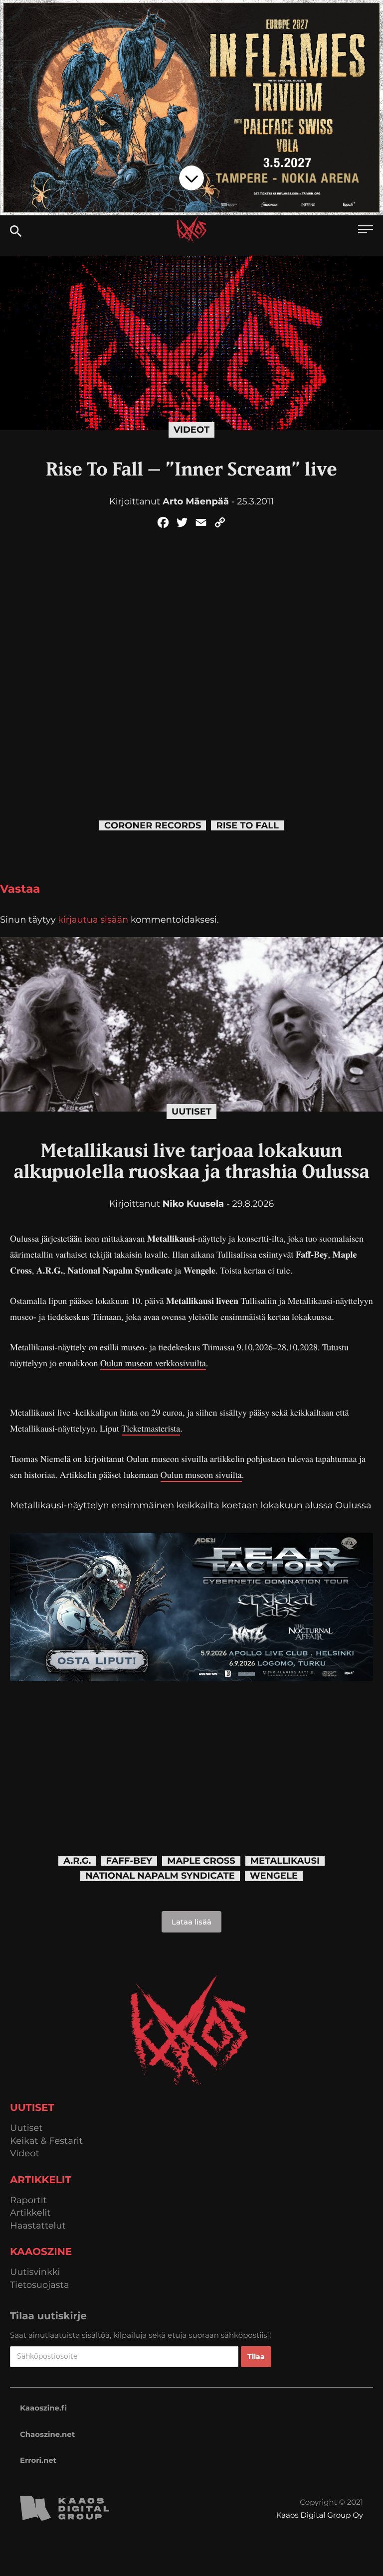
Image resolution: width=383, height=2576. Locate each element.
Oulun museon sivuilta (201, 1475)
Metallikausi (285, 1861)
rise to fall (247, 826)
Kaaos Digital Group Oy (320, 2515)
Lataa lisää (191, 1922)
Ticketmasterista (151, 1429)
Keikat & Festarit (46, 2141)
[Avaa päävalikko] (366, 231)
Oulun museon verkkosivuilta (153, 1363)
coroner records (153, 826)
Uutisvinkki (35, 2272)
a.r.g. (77, 1861)
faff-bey (129, 1861)
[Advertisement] (191, 1751)
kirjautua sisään (93, 920)
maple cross (201, 1861)
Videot (191, 430)
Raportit (28, 2200)
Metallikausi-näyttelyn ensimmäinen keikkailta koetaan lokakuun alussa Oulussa (191, 1505)
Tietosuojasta (40, 2285)
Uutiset (191, 1112)
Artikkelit (30, 2213)
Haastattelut (38, 2226)
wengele (274, 1876)
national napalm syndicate (160, 1876)
